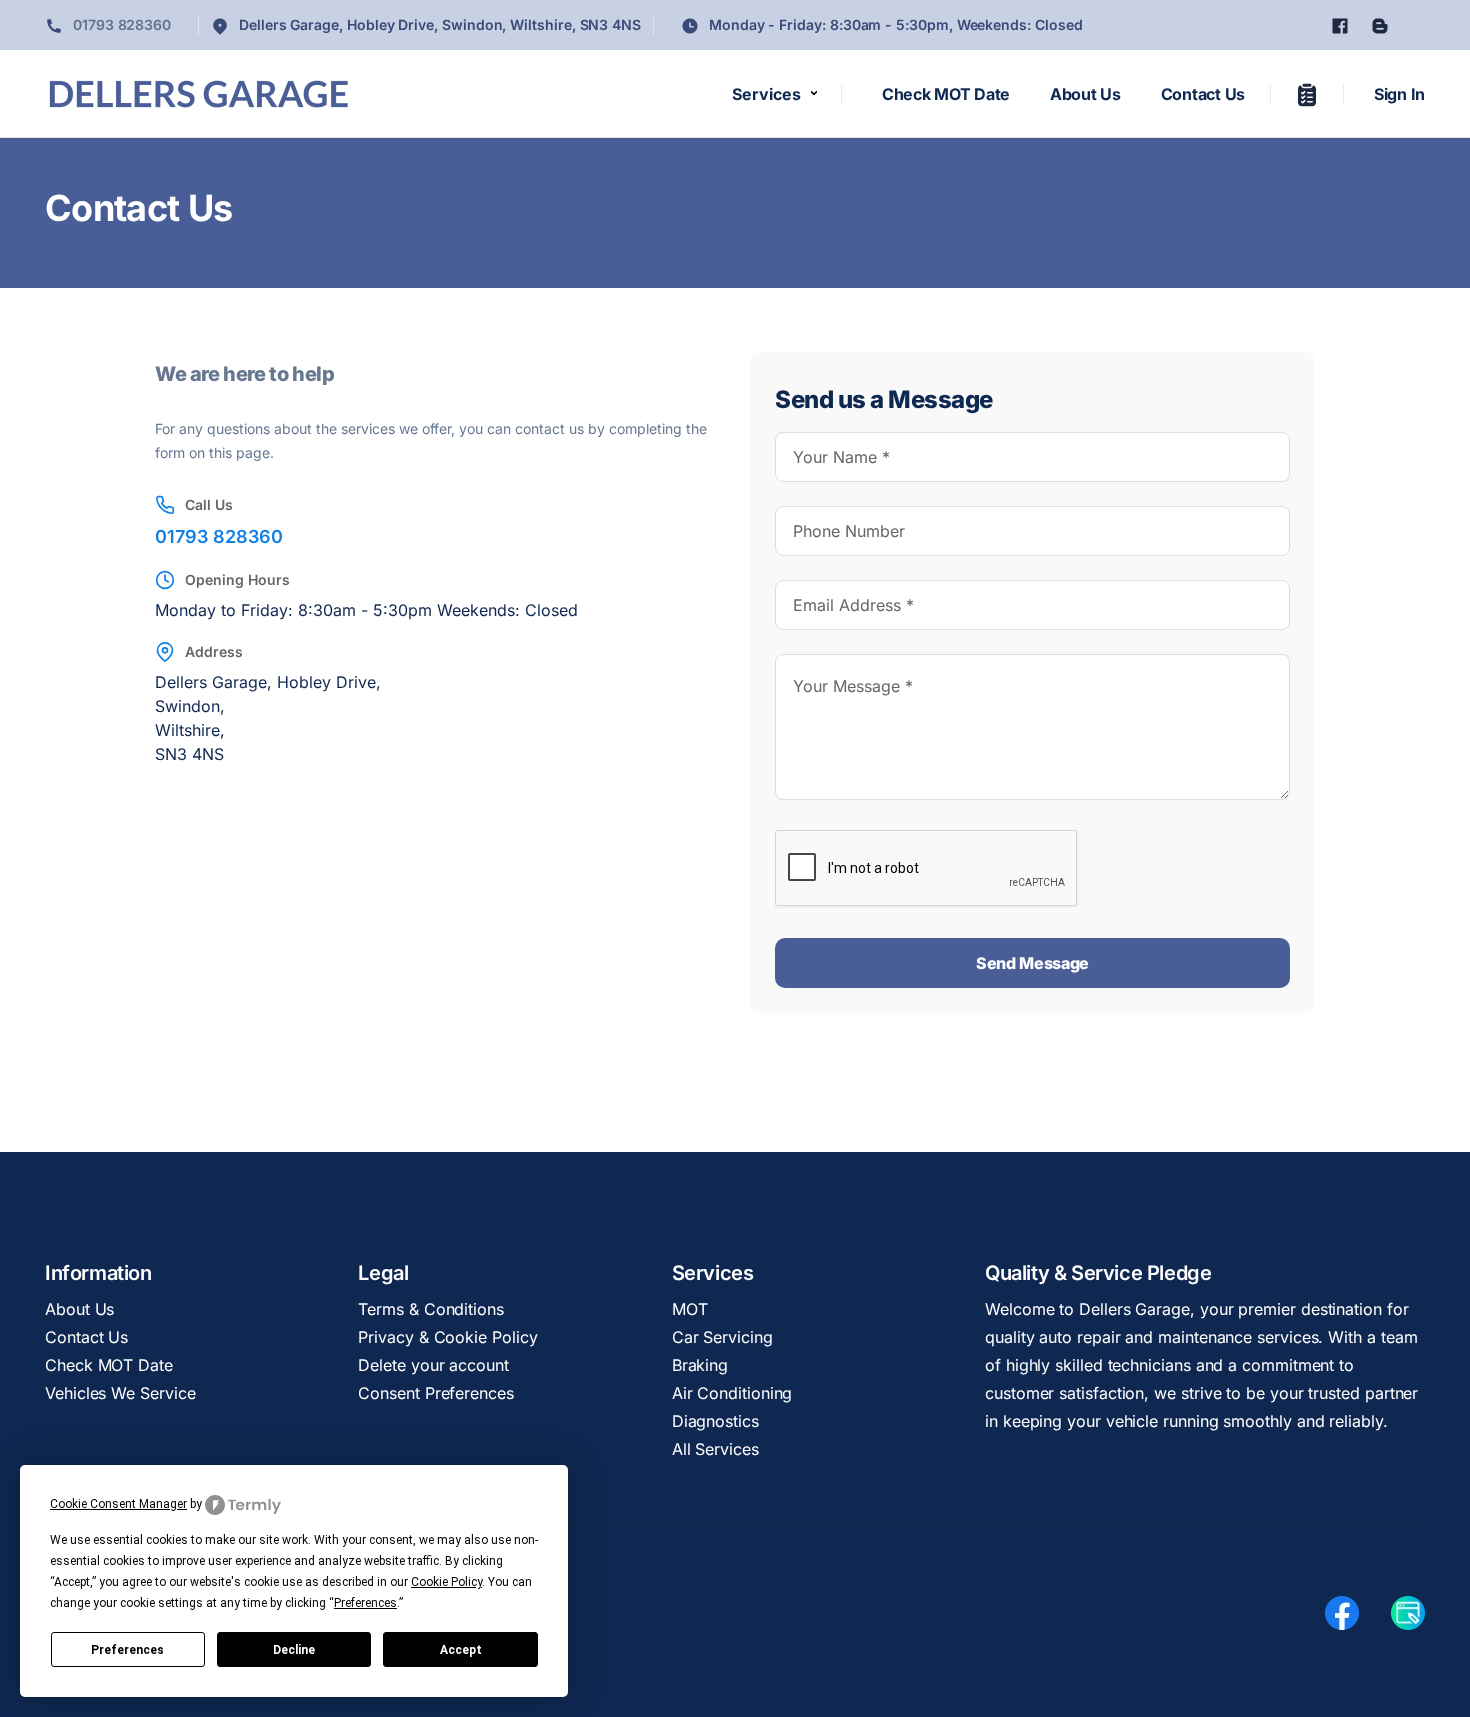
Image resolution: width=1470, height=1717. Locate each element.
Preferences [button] (365, 1603)
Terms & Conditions (431, 1309)
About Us (1085, 94)
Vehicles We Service (120, 1393)
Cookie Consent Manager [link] (118, 1504)
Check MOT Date (946, 94)
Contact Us (1203, 94)
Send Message (1032, 963)
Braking (700, 1365)
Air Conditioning (732, 1393)
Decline (294, 1650)
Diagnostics (715, 1421)
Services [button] (766, 94)
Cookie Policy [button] (446, 1582)
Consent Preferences (435, 1393)
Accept (461, 1650)
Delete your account (433, 1365)
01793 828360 (120, 24)
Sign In (1399, 94)
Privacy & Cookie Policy (447, 1337)
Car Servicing (722, 1337)
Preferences (127, 1650)
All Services (715, 1449)
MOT (690, 1309)
